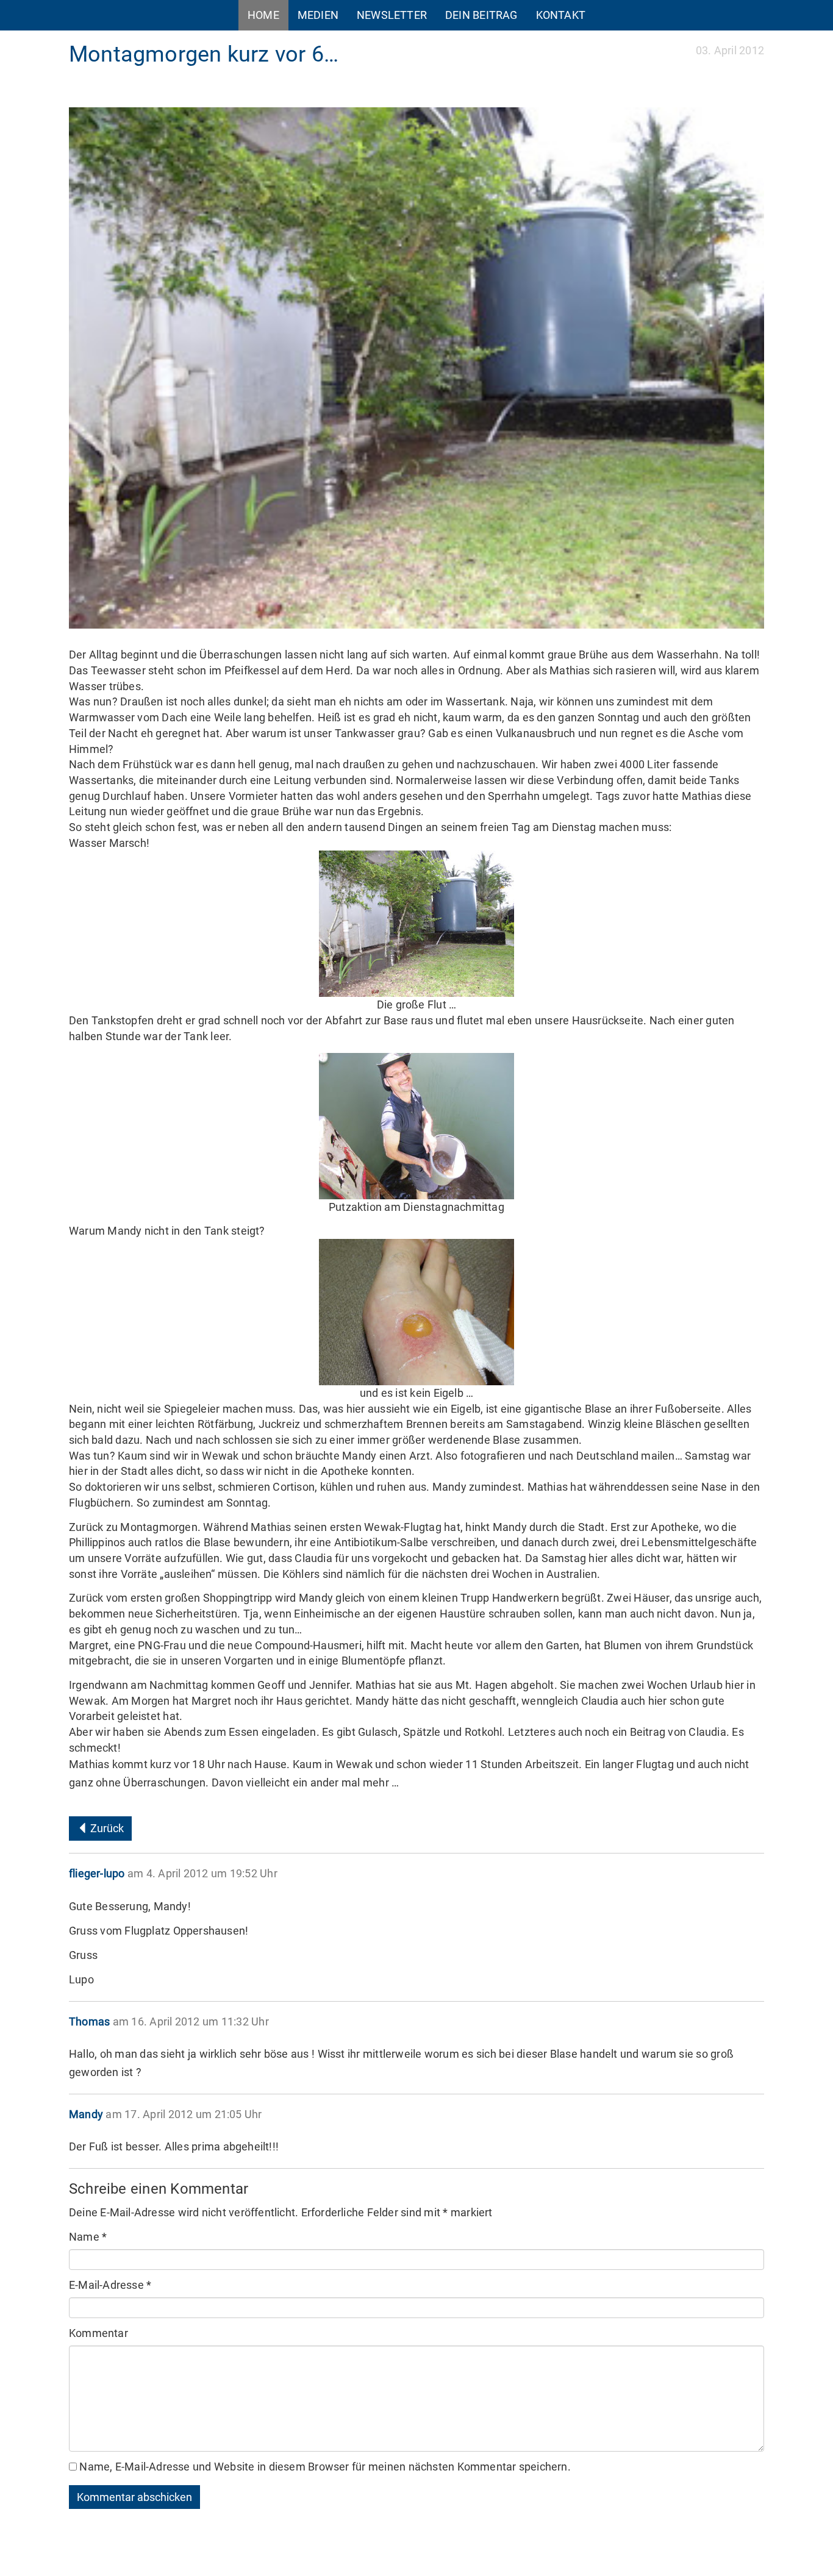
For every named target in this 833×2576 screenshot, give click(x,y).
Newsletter (392, 15)
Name (88, 2237)
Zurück (106, 1828)
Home (263, 15)
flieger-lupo (97, 1873)
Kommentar (98, 2333)
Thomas (89, 2021)
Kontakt (561, 15)
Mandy (86, 2114)
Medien (318, 15)
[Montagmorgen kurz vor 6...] (416, 368)
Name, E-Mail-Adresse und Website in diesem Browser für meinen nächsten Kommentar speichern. (325, 2467)
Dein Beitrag (481, 15)
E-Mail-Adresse (110, 2285)
